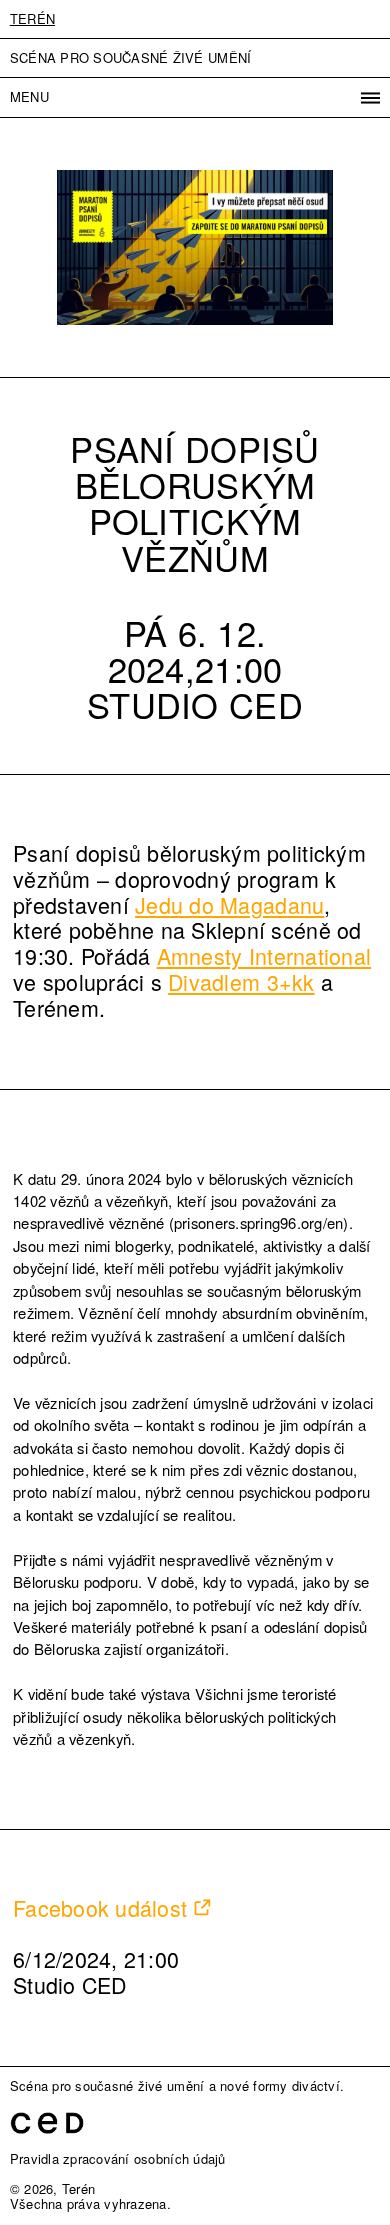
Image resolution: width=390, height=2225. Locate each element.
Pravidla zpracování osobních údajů (118, 2158)
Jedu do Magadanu (229, 904)
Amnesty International (264, 955)
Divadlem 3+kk (241, 981)
